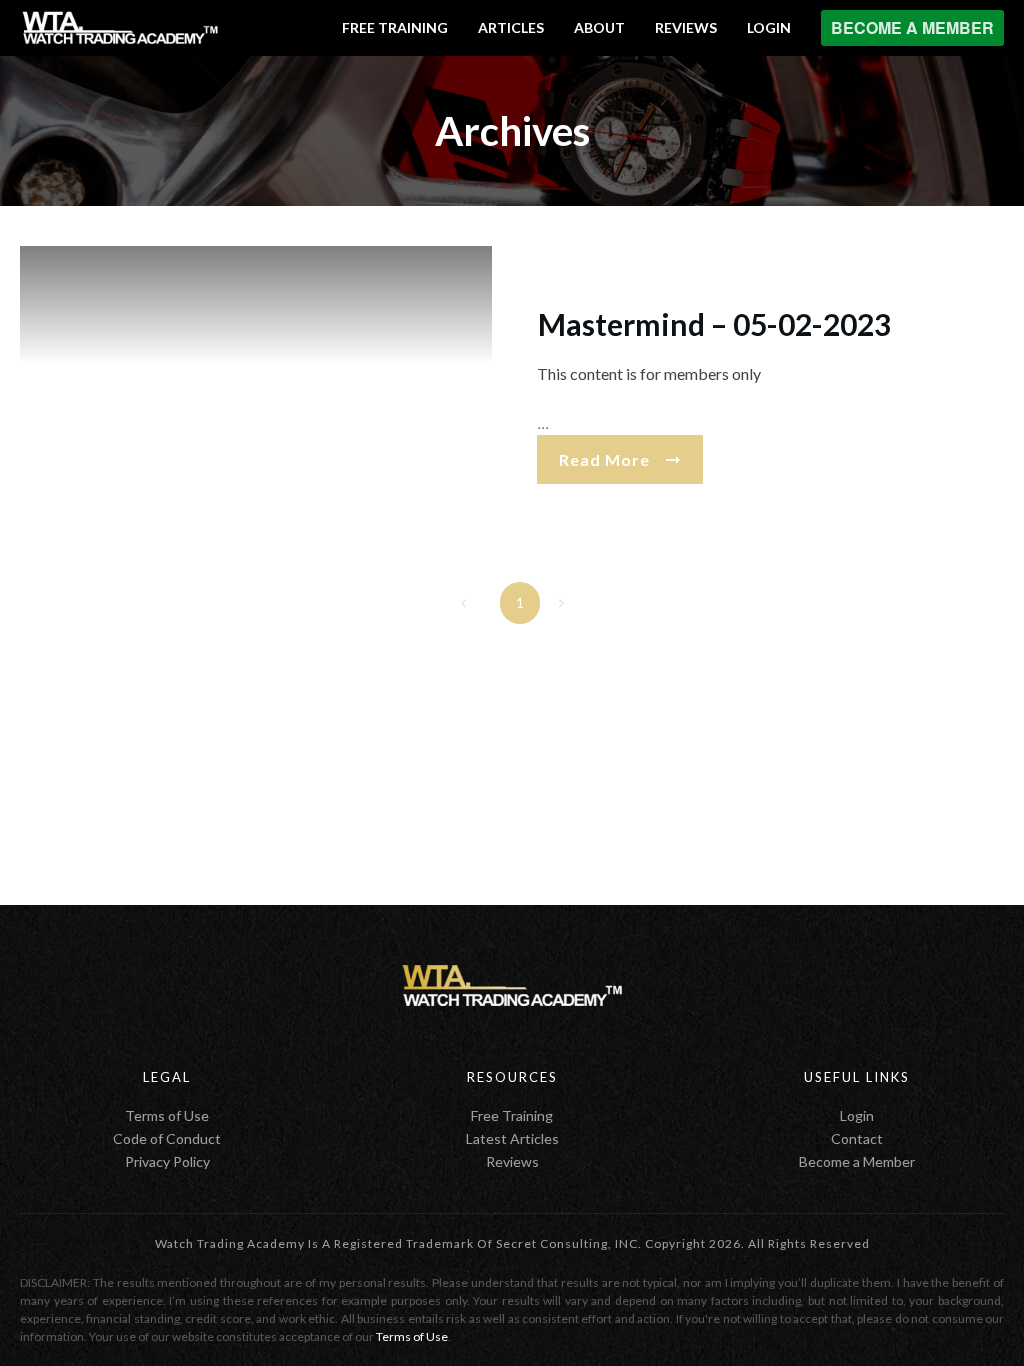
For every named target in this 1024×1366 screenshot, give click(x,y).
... (543, 422)
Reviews (512, 1161)
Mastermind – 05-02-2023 (714, 324)
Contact (857, 1138)
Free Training (512, 1115)
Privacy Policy (167, 1161)
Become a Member (857, 1161)
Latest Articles (512, 1138)
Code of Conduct (167, 1138)
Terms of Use (167, 1115)
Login (857, 1115)
